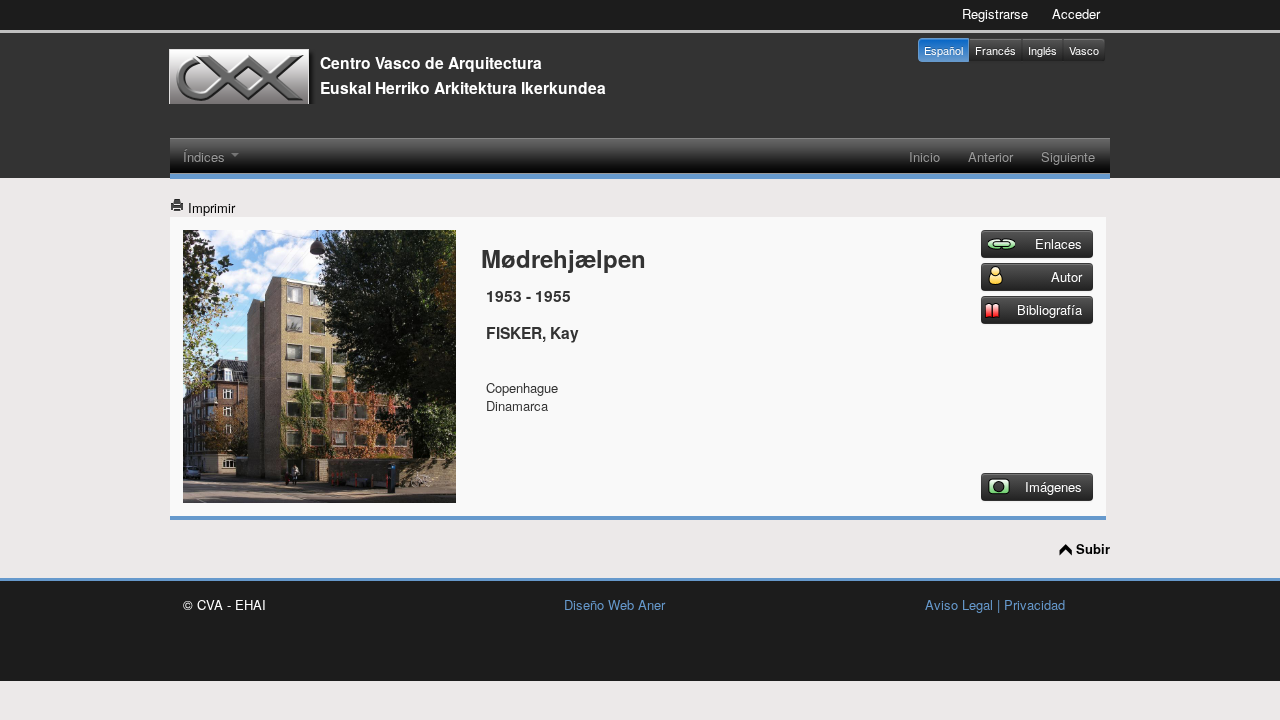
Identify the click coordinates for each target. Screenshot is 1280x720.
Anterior (990, 156)
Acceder (1076, 13)
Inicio (924, 156)
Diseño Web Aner (614, 604)
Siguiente (1068, 156)
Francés (995, 50)
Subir (1093, 549)
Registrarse (995, 13)
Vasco (1084, 50)
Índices (206, 156)
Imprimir (209, 207)
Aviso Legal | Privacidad (995, 604)
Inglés (1042, 50)
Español (943, 50)
